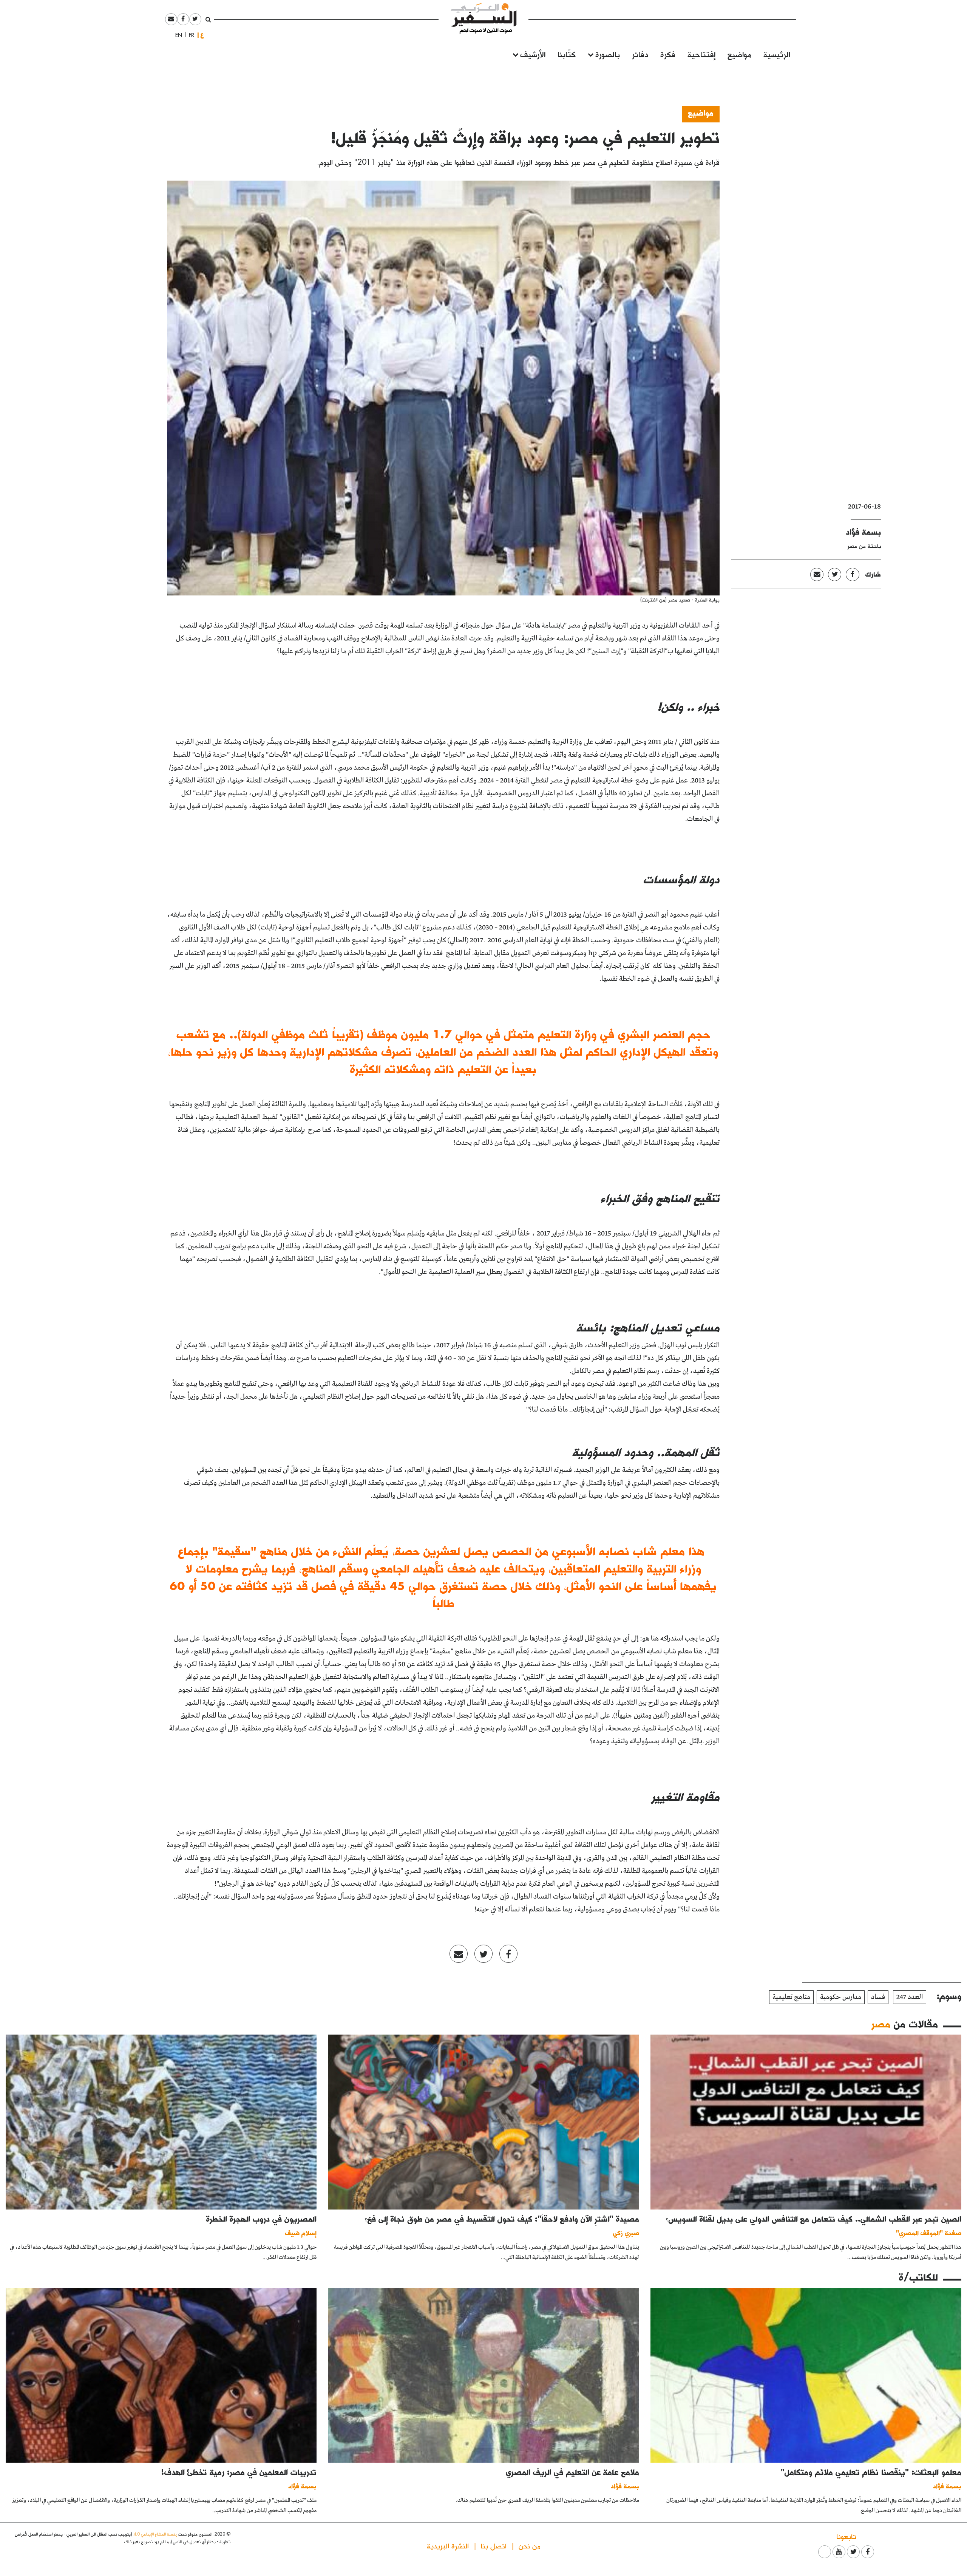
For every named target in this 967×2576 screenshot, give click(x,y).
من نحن (530, 2546)
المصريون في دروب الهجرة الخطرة (261, 2219)
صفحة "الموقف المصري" (929, 2233)
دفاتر (640, 54)
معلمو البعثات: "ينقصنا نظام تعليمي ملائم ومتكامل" (871, 2472)
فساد (878, 1997)
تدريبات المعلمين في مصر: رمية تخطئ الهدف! (239, 2472)
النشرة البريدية (448, 2546)
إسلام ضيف (301, 2233)
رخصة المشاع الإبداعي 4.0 (155, 2534)
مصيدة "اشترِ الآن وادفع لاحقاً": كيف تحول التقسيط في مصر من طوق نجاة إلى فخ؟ (502, 2219)
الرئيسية (777, 54)
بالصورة (608, 54)
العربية (202, 35)
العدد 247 (910, 1997)
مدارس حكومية (841, 1997)
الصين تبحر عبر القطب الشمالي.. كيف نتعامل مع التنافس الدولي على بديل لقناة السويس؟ (813, 2219)
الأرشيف (533, 54)
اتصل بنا (494, 2546)
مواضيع (739, 54)
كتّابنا (567, 54)
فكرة (668, 54)
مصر (881, 2024)
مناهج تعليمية (791, 1997)
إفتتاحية (701, 54)
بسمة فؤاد (863, 532)
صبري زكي (626, 2233)
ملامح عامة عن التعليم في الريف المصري (572, 2472)
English (176, 35)
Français (189, 35)
